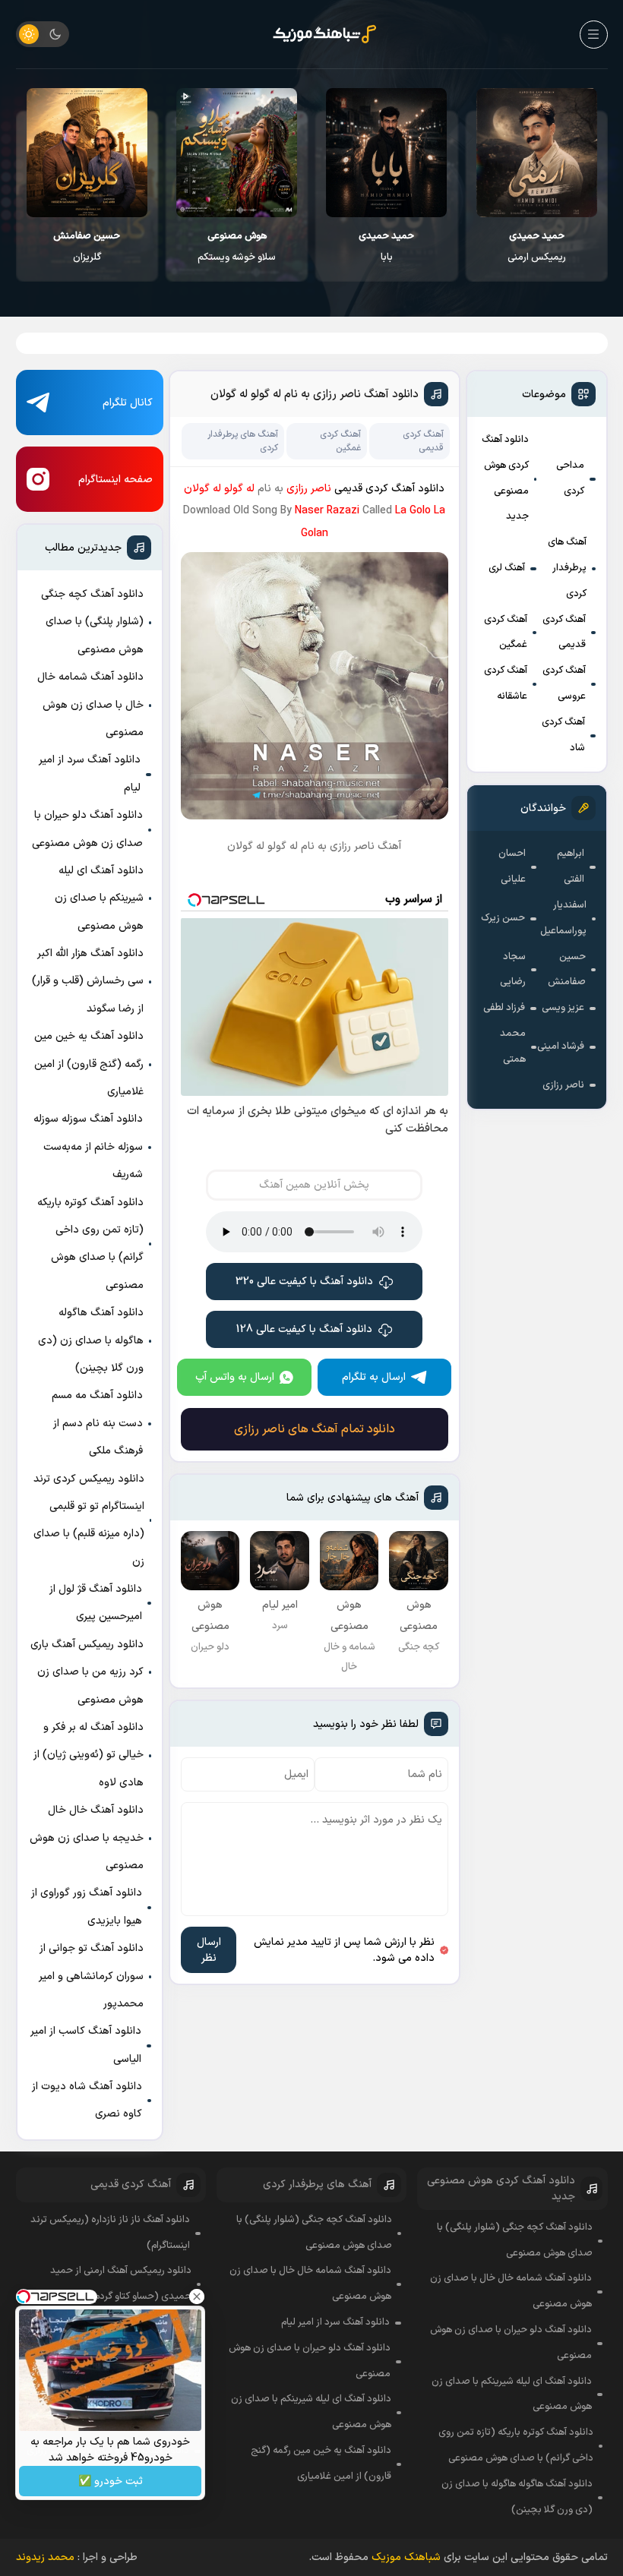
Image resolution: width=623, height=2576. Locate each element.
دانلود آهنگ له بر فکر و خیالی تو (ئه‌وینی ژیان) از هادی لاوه (89, 1755)
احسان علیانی (512, 867)
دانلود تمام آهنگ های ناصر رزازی (315, 1429)
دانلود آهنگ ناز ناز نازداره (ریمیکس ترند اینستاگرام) (110, 2233)
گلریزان (236, 247)
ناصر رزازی (563, 1085)
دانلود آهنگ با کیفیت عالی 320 (304, 1282)
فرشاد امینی (561, 1046)
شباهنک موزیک (406, 2557)
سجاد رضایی (513, 970)
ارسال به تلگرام (374, 1377)
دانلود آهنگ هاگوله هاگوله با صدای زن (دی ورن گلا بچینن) (91, 1340)
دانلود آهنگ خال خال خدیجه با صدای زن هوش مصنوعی (87, 1838)
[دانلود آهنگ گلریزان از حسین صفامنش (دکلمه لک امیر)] (237, 153)
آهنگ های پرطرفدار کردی (567, 568)
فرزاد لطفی (504, 1008)
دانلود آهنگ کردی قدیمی (389, 489)
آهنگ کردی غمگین (506, 633)
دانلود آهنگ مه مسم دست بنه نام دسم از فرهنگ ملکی (97, 1423)
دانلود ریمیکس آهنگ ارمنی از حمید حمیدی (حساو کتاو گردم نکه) (121, 2284)
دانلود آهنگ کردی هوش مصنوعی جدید (505, 478)
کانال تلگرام (128, 403)
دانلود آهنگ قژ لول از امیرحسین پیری (96, 1603)
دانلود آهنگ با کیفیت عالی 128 (304, 1329)
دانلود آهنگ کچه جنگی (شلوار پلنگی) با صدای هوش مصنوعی (92, 622)
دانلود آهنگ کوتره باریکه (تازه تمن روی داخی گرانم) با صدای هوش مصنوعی (90, 1244)
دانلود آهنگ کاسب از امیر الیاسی (86, 2045)
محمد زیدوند (45, 2557)
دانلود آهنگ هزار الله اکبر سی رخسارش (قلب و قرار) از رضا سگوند (88, 981)
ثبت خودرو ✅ (111, 2481)
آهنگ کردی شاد (563, 735)
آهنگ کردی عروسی (564, 683)
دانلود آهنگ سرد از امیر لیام (90, 773)
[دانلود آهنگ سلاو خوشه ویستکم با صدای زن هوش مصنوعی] (386, 153)
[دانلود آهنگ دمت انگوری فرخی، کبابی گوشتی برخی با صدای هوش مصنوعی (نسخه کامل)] (87, 153)
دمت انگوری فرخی (87, 247)
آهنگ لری (507, 568)
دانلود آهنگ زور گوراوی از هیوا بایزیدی (87, 1907)
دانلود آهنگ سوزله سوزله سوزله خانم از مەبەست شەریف (88, 1147)
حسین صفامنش (567, 970)
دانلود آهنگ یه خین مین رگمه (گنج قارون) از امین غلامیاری (89, 1064)
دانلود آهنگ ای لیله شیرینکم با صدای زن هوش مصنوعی (99, 898)
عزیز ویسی (563, 1008)
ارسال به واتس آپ (235, 1377)
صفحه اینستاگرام (115, 480)
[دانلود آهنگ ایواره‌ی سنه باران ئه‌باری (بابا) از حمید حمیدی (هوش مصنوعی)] (536, 153)
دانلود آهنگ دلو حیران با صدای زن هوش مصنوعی (87, 829)
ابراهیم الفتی (571, 867)
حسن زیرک (503, 918)
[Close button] (197, 2297)
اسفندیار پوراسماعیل (563, 918)
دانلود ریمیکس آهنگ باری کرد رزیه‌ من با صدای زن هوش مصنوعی (87, 1672)
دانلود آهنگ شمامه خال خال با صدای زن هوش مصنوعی (90, 705)
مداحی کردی (570, 478)
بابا (536, 247)
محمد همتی (513, 1046)
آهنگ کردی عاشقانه (506, 683)
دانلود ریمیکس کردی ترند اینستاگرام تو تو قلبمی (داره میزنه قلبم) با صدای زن (89, 1520)
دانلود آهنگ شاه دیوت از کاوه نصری (87, 2100)
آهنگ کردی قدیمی (564, 633)
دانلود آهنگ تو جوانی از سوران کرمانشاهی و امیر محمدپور (91, 1976)
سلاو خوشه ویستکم (386, 247)
